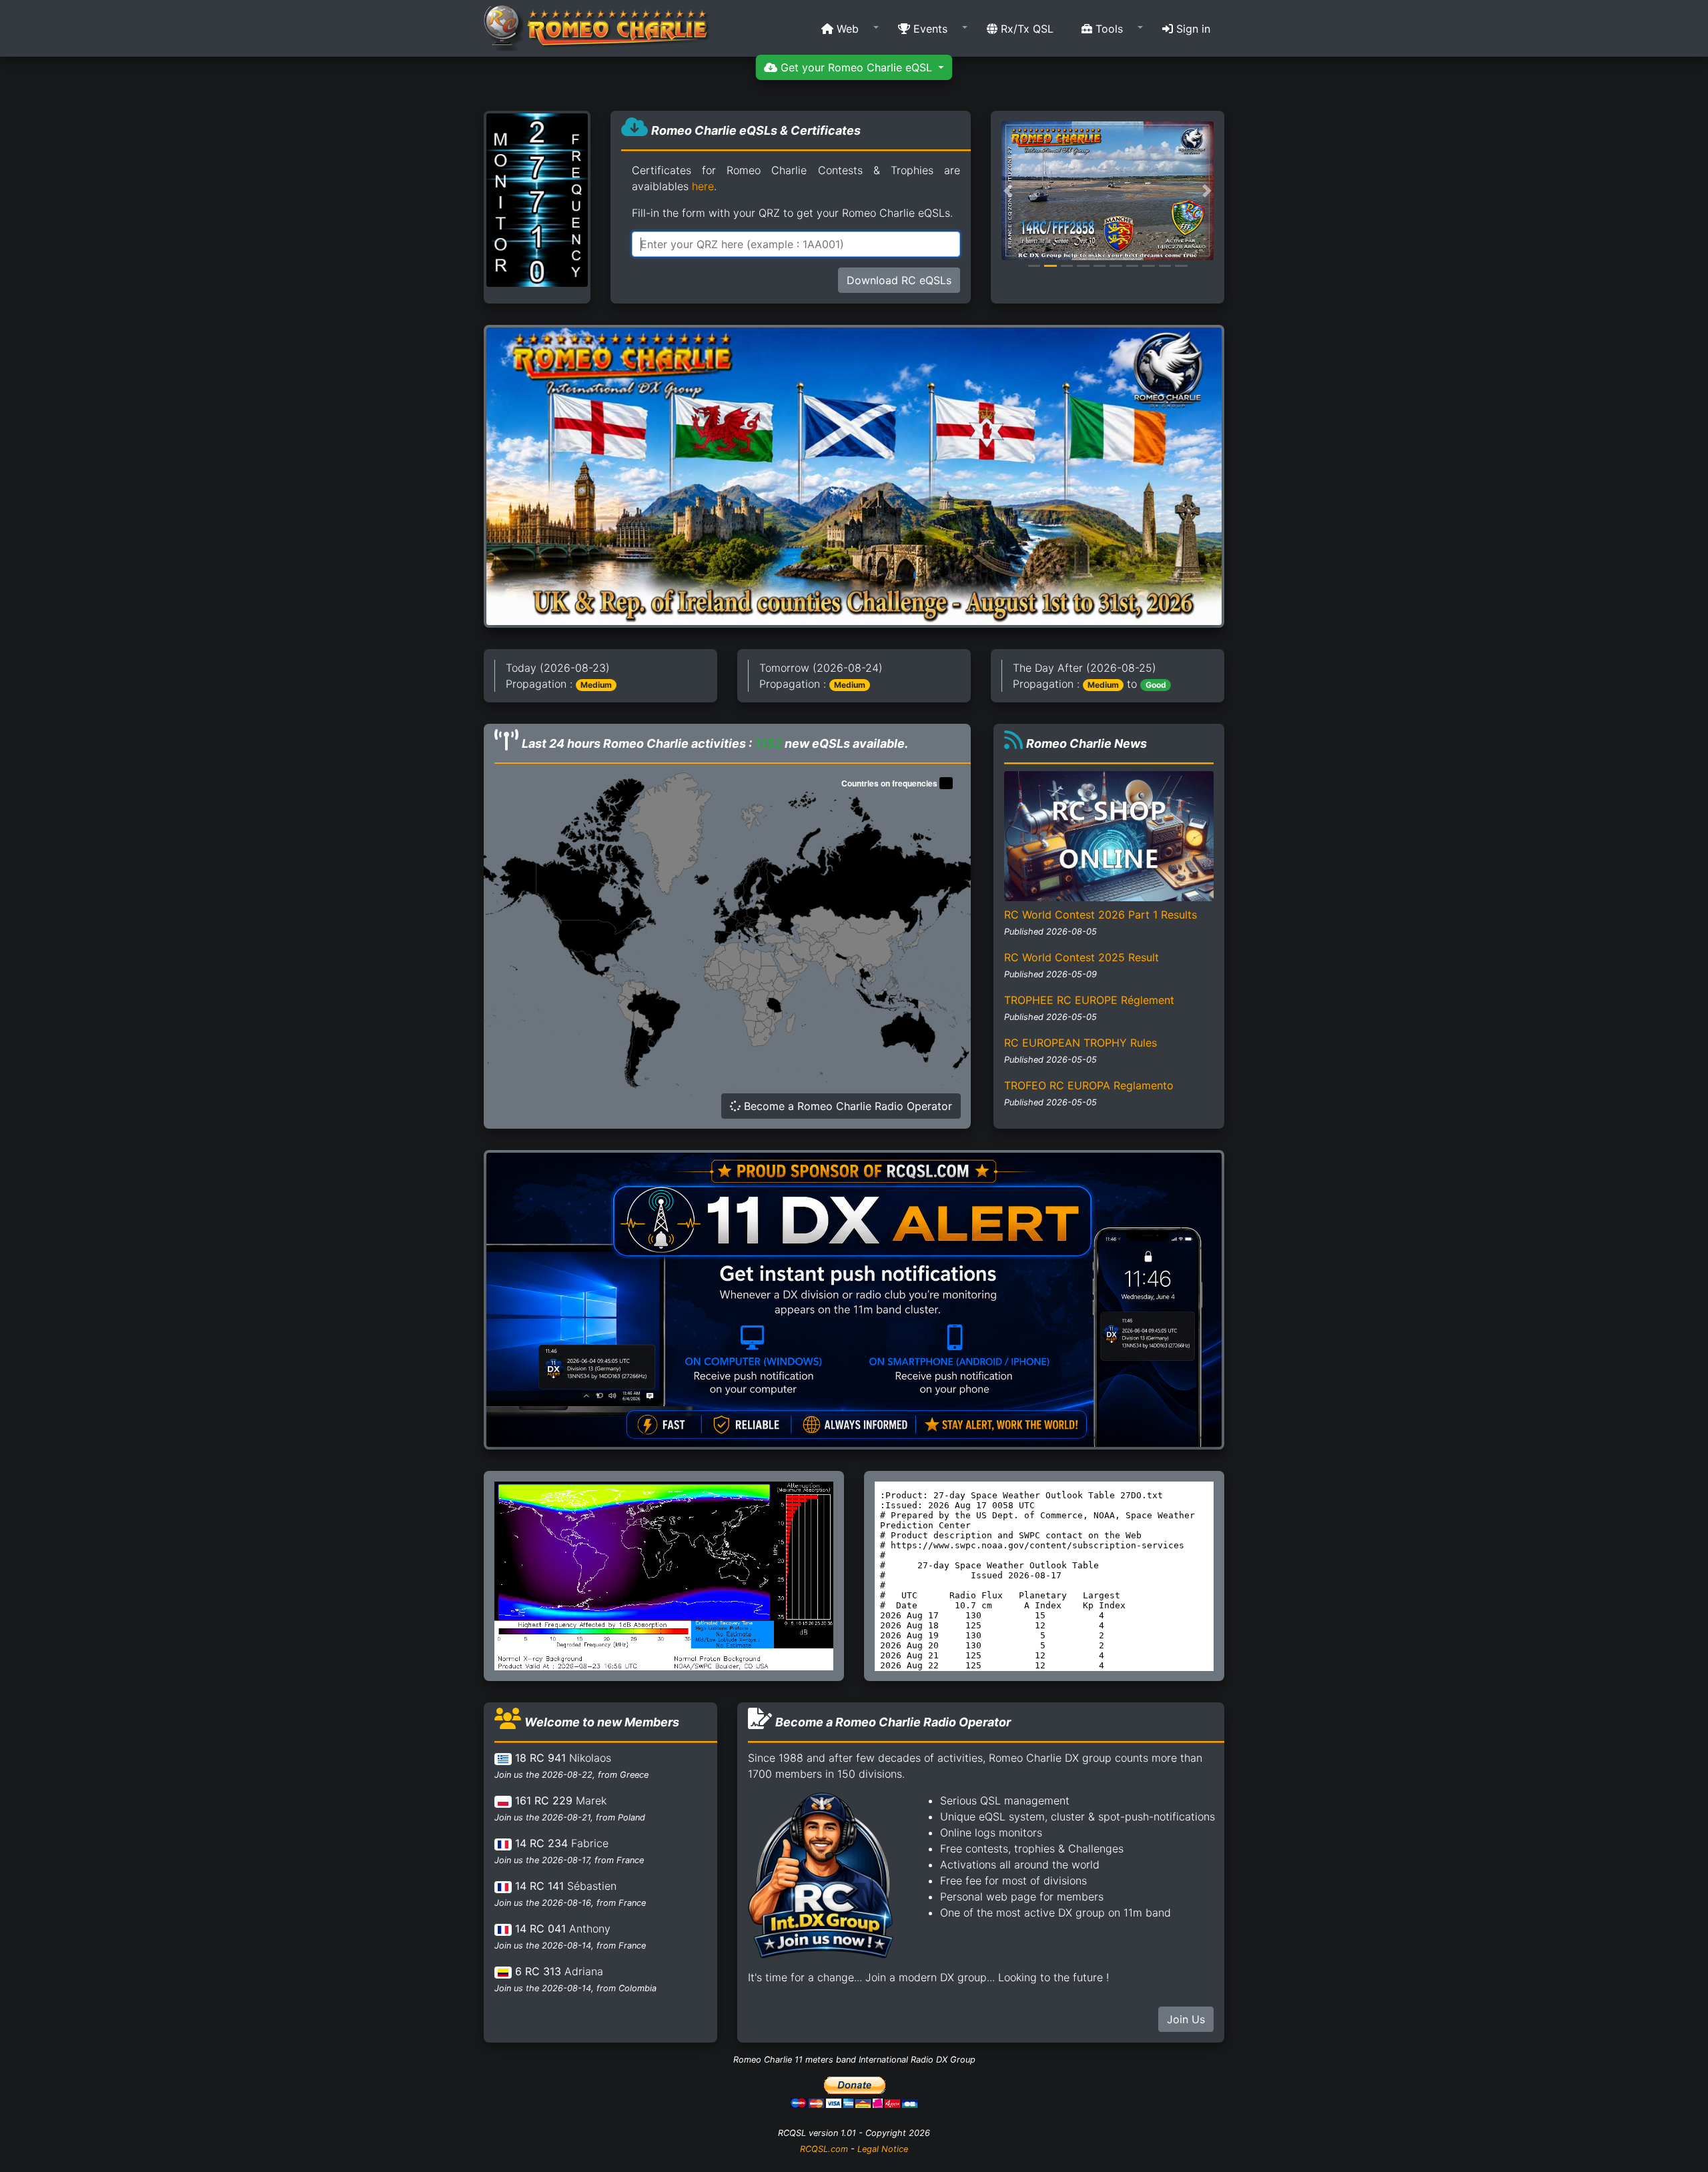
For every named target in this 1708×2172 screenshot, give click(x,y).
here (703, 186)
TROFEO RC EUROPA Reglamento (1089, 1085)
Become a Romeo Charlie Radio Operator (846, 1106)
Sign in (1192, 29)
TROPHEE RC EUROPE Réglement (1089, 1000)
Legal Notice (883, 2149)
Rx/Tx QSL (1025, 29)
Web (846, 29)
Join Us (1186, 2019)
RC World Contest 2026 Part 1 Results (1101, 915)
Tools (1108, 29)
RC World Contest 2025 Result (1082, 957)
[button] (846, 29)
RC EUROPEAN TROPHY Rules (1081, 1043)
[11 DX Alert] (854, 1299)
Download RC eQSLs (899, 280)
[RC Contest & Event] (854, 476)
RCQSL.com (824, 2149)
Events (929, 29)
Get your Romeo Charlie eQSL (856, 67)
